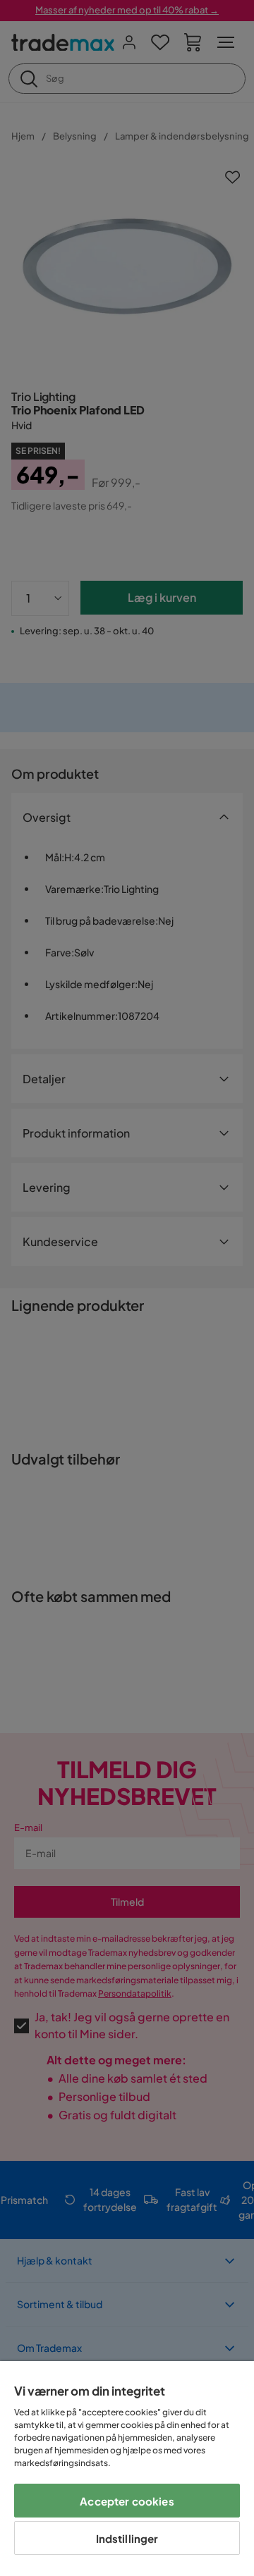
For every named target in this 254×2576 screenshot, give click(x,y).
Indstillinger (127, 2538)
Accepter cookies (127, 2501)
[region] (127, 2469)
